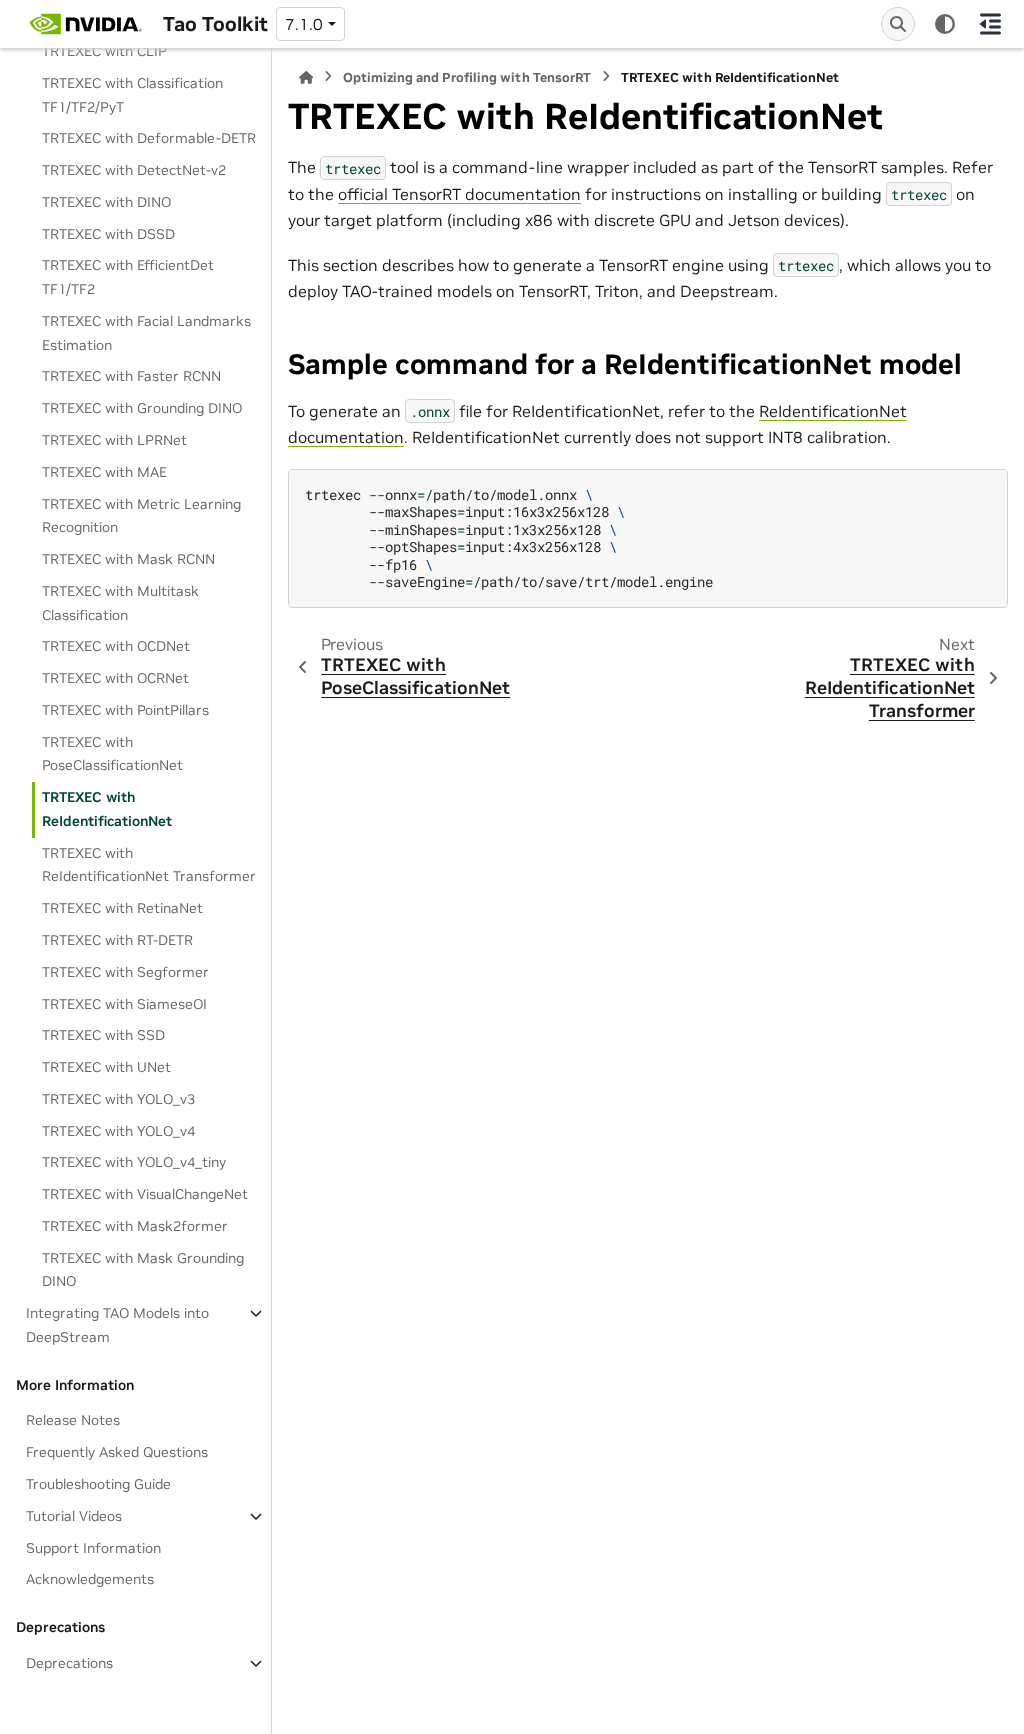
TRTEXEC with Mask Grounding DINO (143, 1270)
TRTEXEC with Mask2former (135, 1226)
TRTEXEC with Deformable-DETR (149, 138)
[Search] (898, 24)
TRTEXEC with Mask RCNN (128, 559)
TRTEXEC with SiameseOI (124, 1004)
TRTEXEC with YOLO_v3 (118, 1099)
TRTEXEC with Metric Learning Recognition (141, 516)
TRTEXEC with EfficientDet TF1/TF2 (128, 277)
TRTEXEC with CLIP (104, 51)
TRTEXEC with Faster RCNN (131, 376)
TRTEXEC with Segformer (125, 972)
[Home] (306, 77)
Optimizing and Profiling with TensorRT (467, 77)
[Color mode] (945, 24)
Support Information (93, 1548)
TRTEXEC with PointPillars (125, 710)
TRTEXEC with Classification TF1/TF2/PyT (132, 95)
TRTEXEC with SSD (103, 1035)
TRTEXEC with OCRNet (115, 678)
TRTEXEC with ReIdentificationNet (107, 809)
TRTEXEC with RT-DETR (117, 940)
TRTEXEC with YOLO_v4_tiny (134, 1162)
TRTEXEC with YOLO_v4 (118, 1131)
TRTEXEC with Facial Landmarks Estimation (146, 333)
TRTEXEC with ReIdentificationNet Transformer (149, 865)
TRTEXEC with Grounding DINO (142, 408)
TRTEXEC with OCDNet (116, 646)
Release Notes (73, 1420)
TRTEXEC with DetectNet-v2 (134, 170)
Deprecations (69, 1663)
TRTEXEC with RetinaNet (122, 908)
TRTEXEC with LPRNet (114, 440)
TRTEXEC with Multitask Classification (120, 603)
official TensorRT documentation (459, 194)
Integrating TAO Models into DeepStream (117, 1325)
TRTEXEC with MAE (104, 472)
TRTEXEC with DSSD (108, 234)
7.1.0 (304, 24)
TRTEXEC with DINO (106, 202)
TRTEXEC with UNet (106, 1067)
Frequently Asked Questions (117, 1452)
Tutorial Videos (74, 1516)
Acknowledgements (90, 1579)
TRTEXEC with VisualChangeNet (145, 1194)
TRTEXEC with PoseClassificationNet (112, 754)
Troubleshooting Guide (98, 1484)
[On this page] (990, 24)
